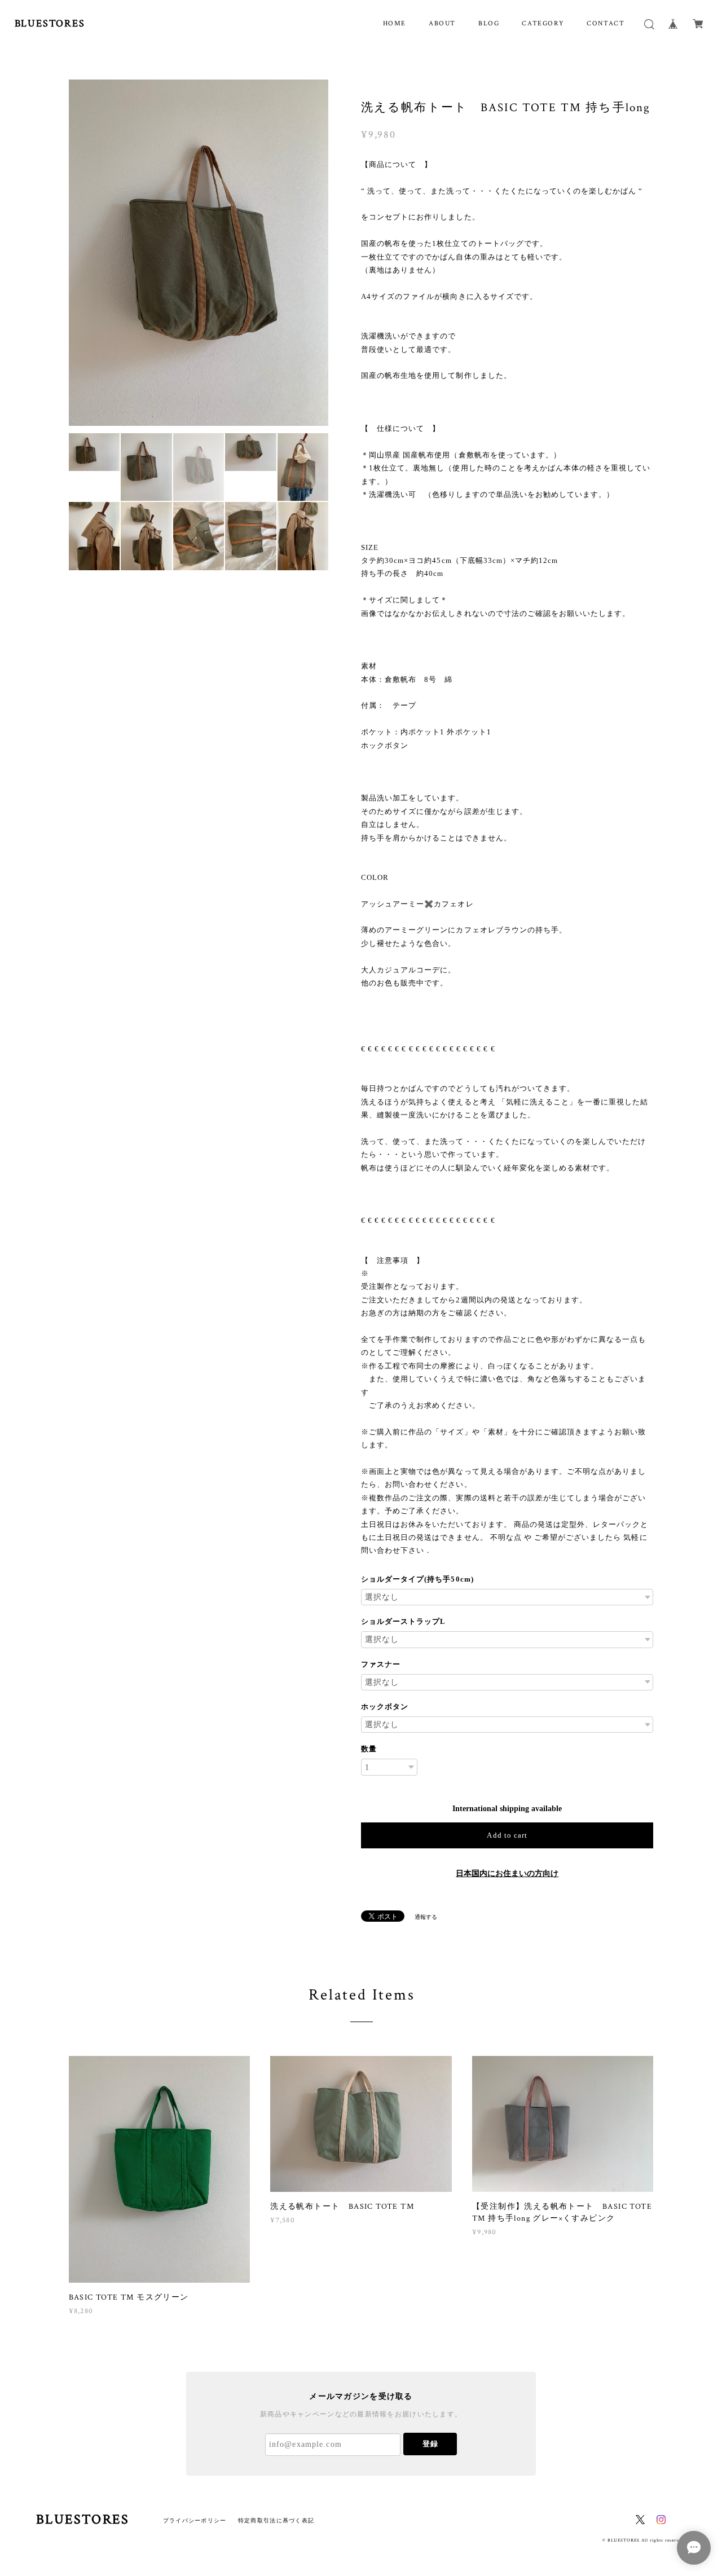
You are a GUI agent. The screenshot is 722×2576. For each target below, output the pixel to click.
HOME (395, 23)
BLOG (489, 23)
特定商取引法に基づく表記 (276, 2520)
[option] (199, 177)
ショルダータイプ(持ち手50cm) (417, 1579)
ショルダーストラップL (403, 1621)
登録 (430, 2444)
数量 (369, 1749)
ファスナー (381, 1664)
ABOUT (442, 23)
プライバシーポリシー (195, 2520)
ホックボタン (385, 1707)
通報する (426, 1917)
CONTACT (606, 23)
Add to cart (507, 1835)
